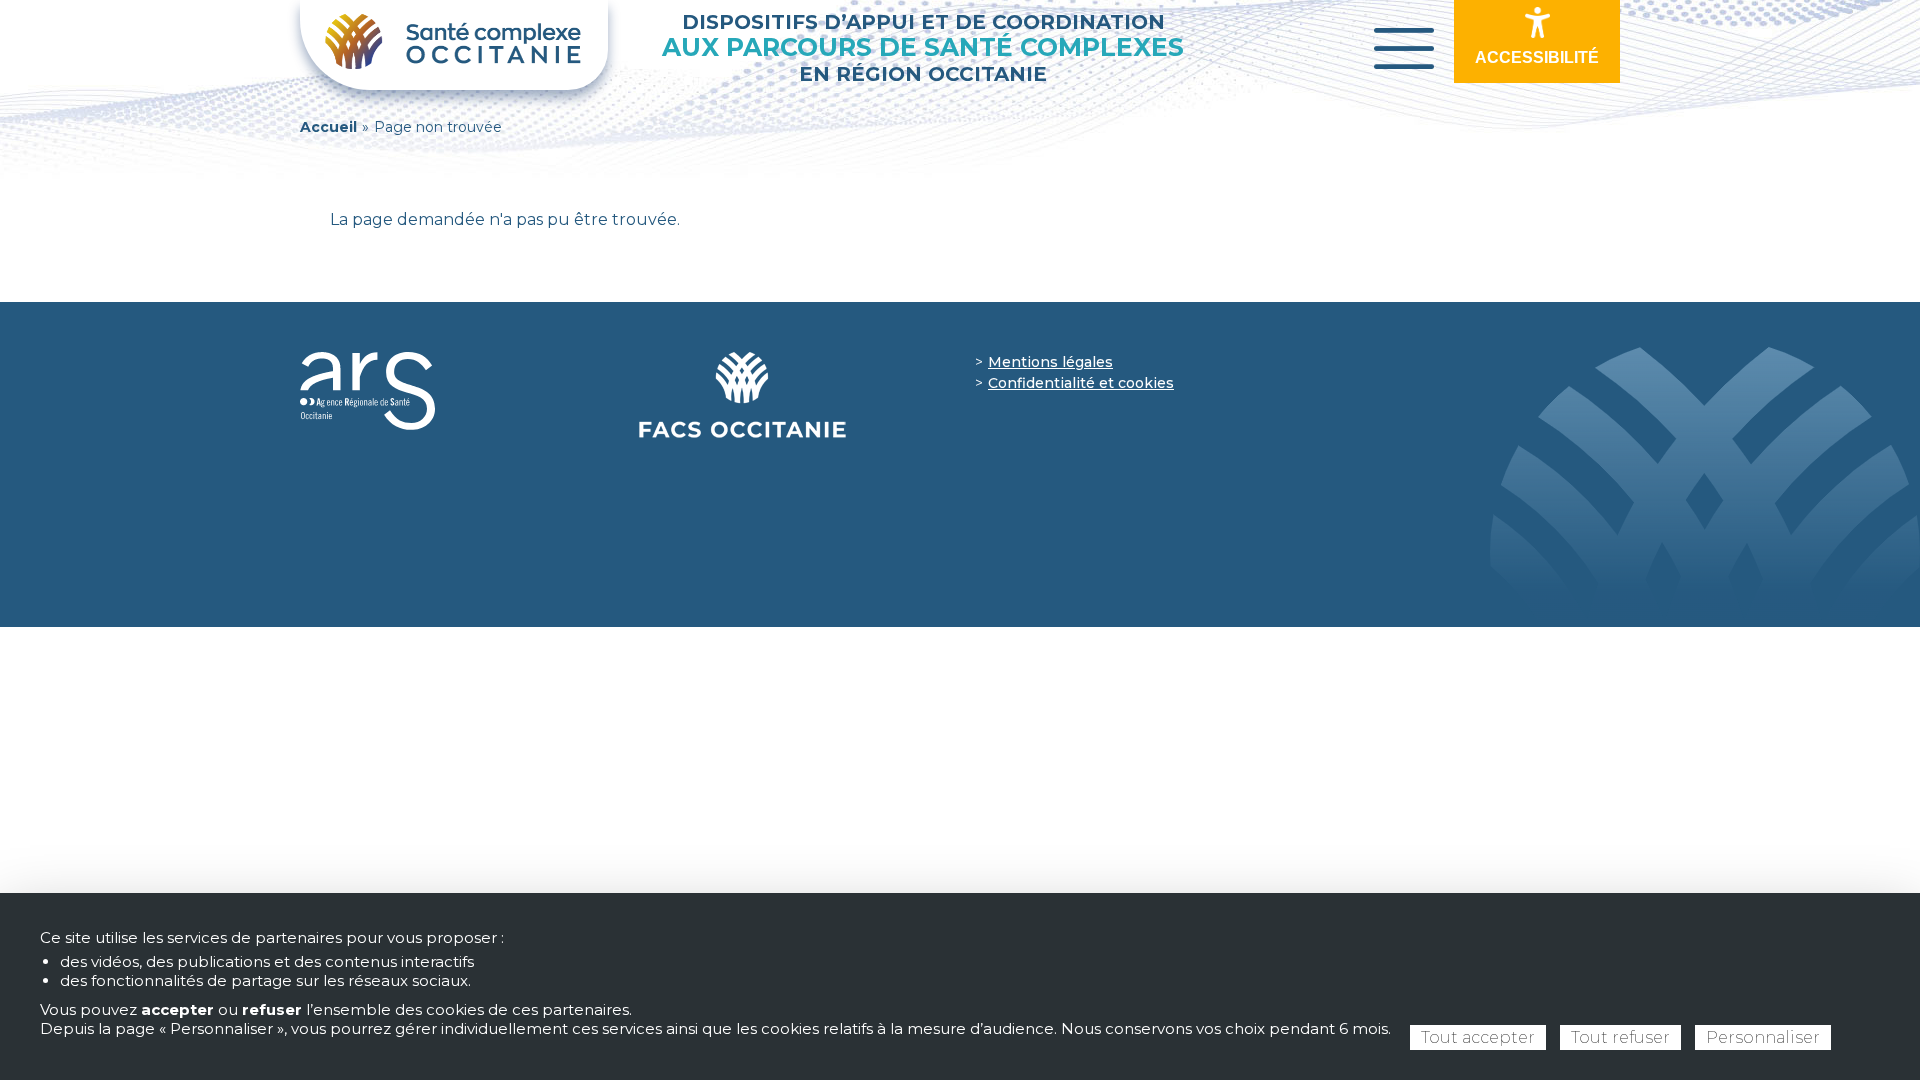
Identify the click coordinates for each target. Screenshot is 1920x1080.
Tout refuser (1620, 1037)
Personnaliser (1763, 1037)
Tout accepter (1478, 1037)
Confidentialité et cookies (1081, 383)
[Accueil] (454, 45)
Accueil (328, 127)
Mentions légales (1050, 362)
